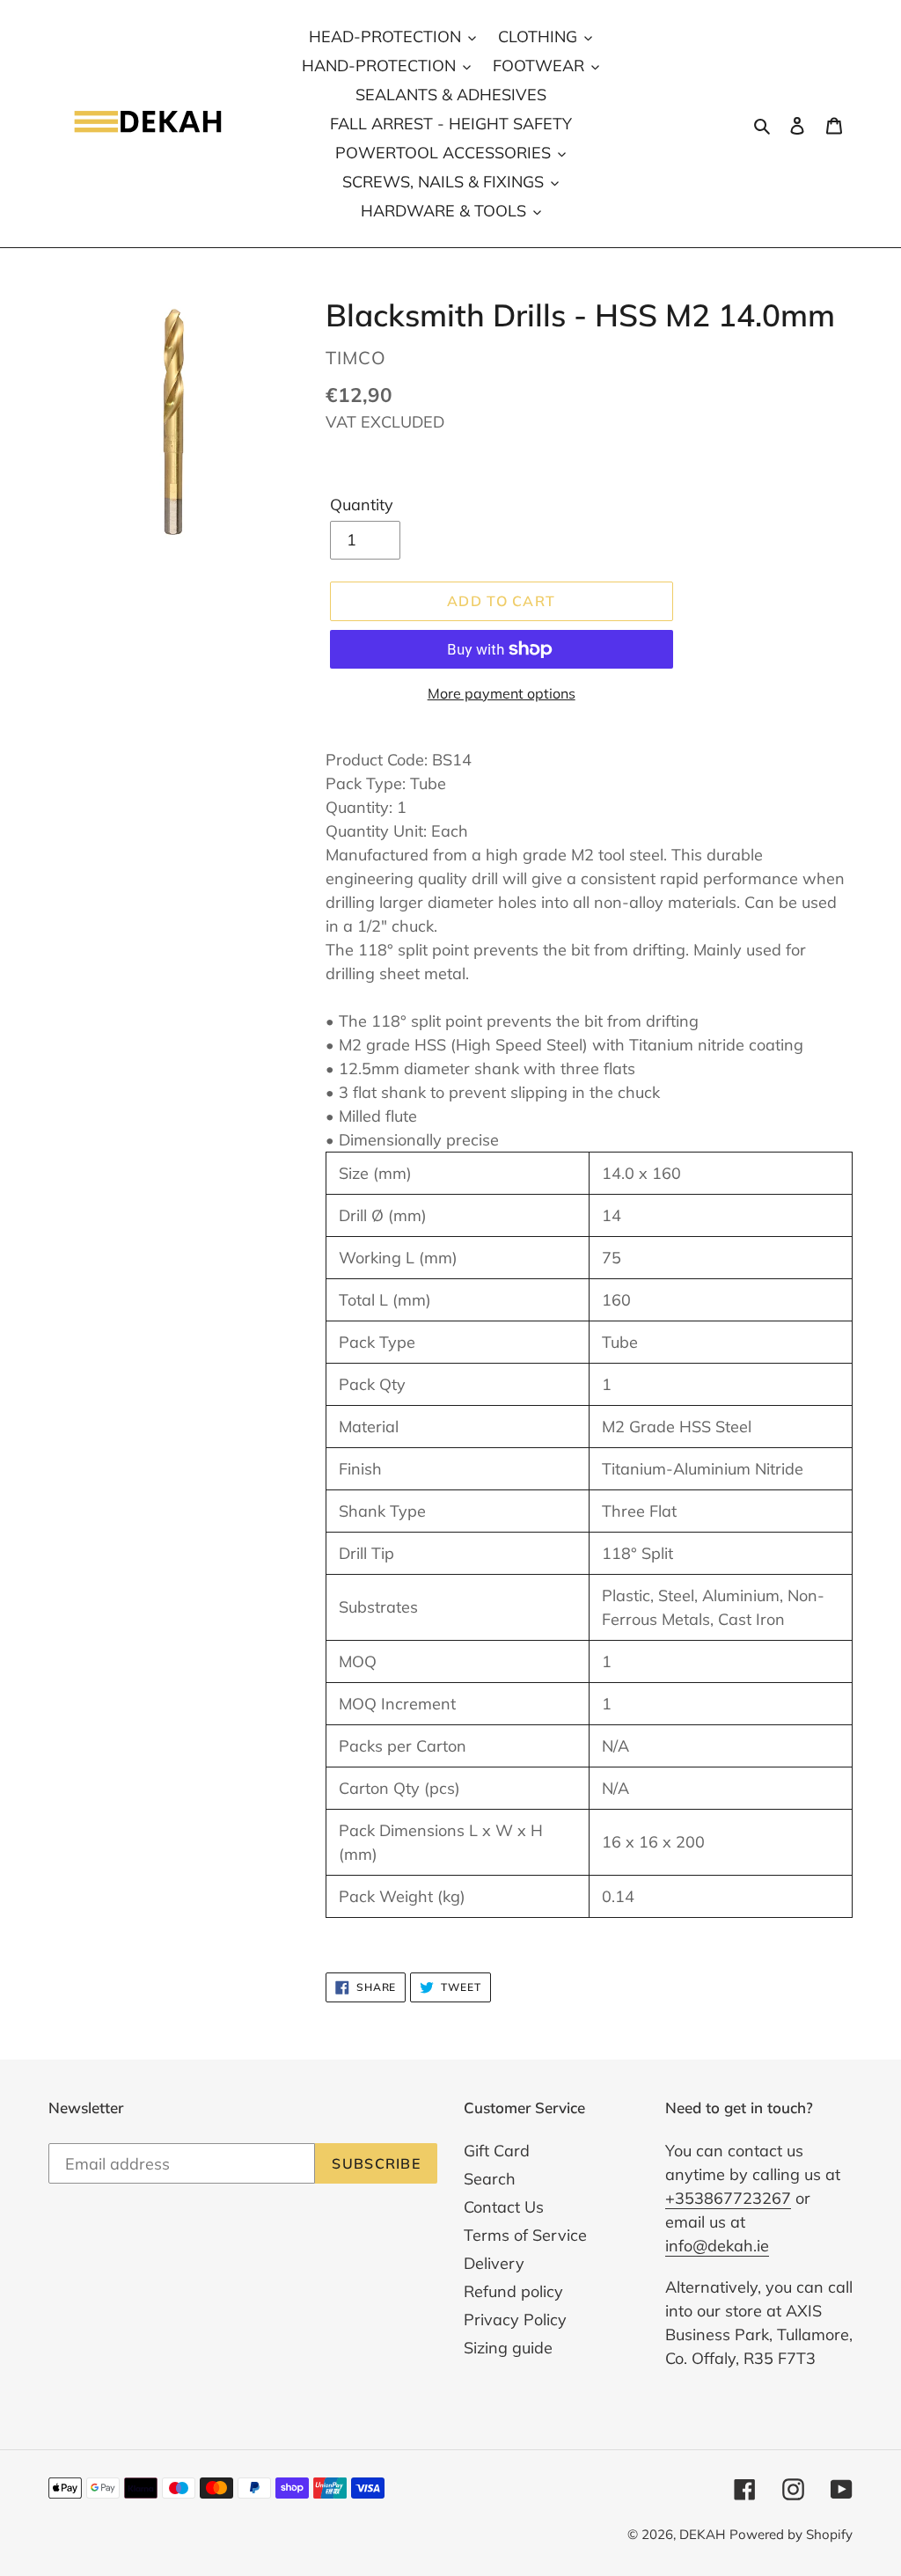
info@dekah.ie (717, 2246)
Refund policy (513, 2291)
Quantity (362, 505)
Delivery (494, 2263)
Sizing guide (508, 2348)
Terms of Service (525, 2235)
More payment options (502, 693)
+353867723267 (728, 2198)
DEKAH (702, 2534)
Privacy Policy (515, 2320)
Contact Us (504, 2207)
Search (490, 2179)
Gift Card (497, 2151)
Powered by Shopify (791, 2534)
